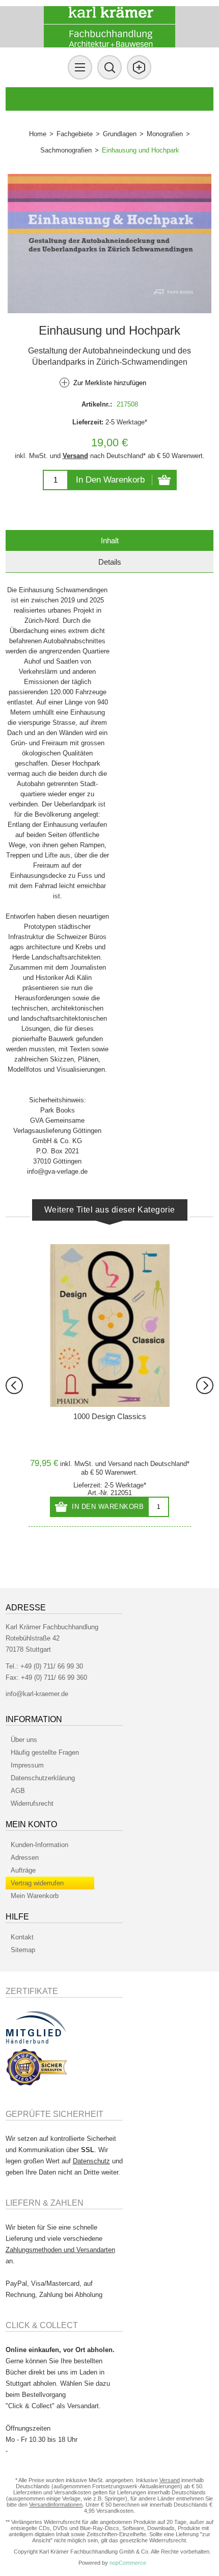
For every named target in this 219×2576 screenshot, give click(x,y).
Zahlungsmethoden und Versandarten (60, 2250)
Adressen (25, 1858)
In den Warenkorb (110, 480)
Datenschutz (91, 2161)
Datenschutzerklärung (43, 1778)
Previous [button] (14, 1385)
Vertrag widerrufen (37, 1883)
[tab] (110, 540)
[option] (110, 1385)
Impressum (27, 1765)
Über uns (24, 1740)
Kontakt (22, 1937)
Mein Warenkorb (35, 1896)
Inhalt (110, 540)
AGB (18, 1791)
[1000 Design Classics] (110, 1325)
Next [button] (205, 1385)
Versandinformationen (56, 2505)
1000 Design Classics (110, 1416)
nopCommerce (128, 2563)
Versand (75, 456)
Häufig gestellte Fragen (45, 1752)
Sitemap (23, 1950)
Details (110, 562)
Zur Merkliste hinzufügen (110, 383)
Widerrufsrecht (32, 1803)
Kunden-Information (39, 1845)
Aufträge (23, 1870)
